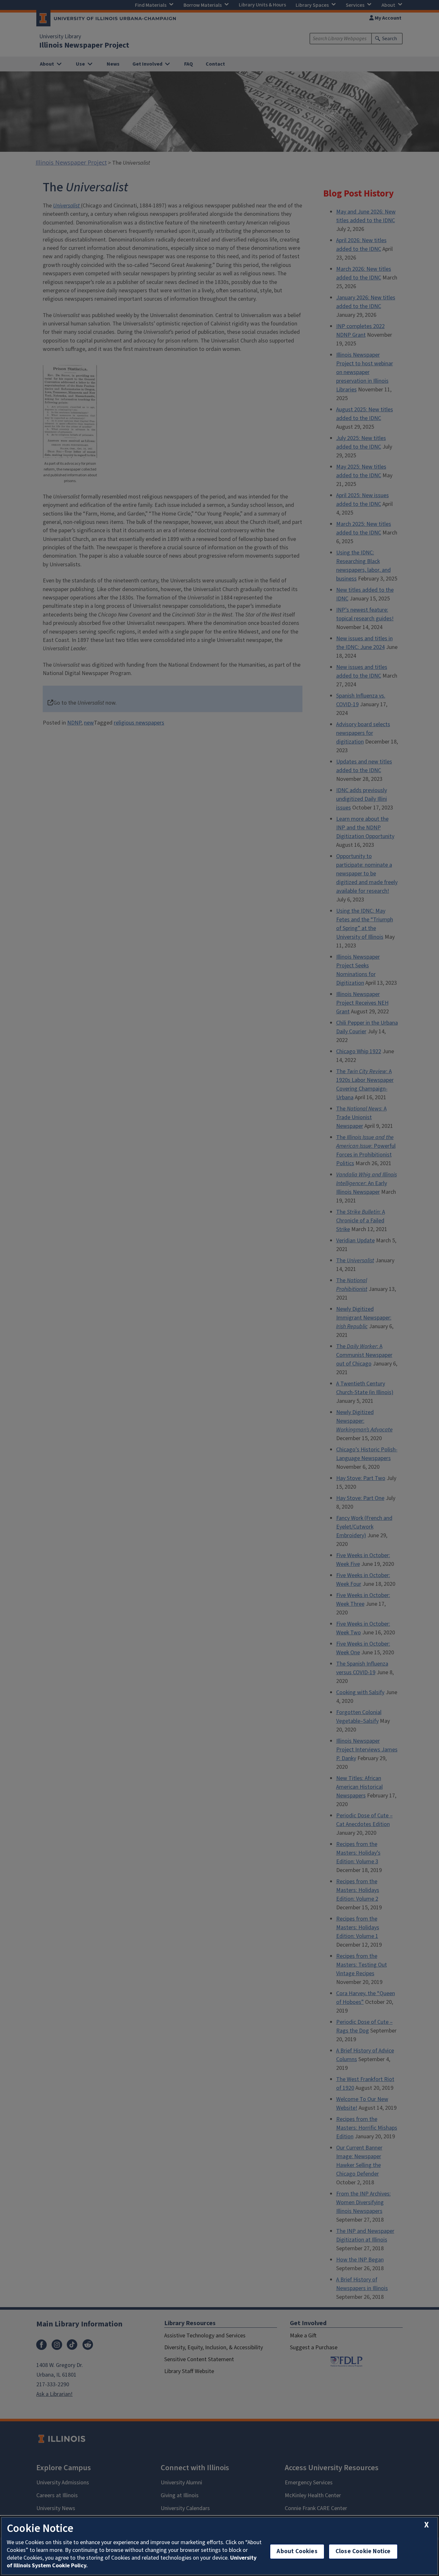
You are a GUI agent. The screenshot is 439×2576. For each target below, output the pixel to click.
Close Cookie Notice (363, 2551)
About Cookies (297, 2551)
